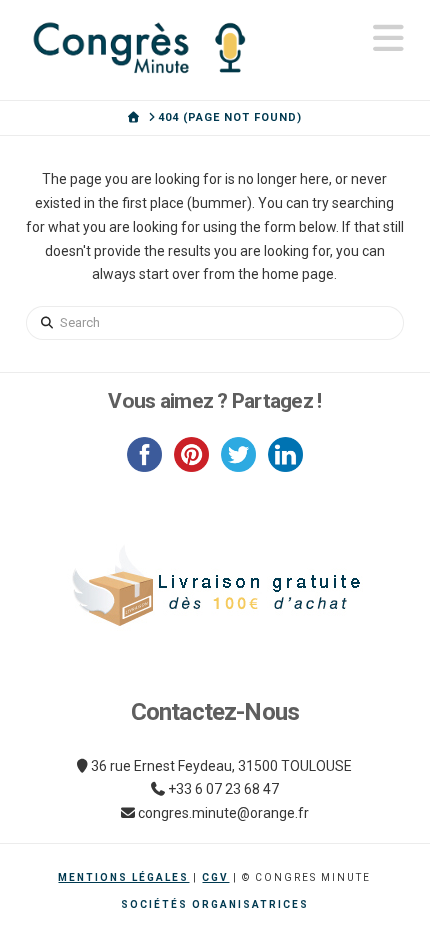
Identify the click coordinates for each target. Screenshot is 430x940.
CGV (215, 877)
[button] (388, 38)
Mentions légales (123, 877)
